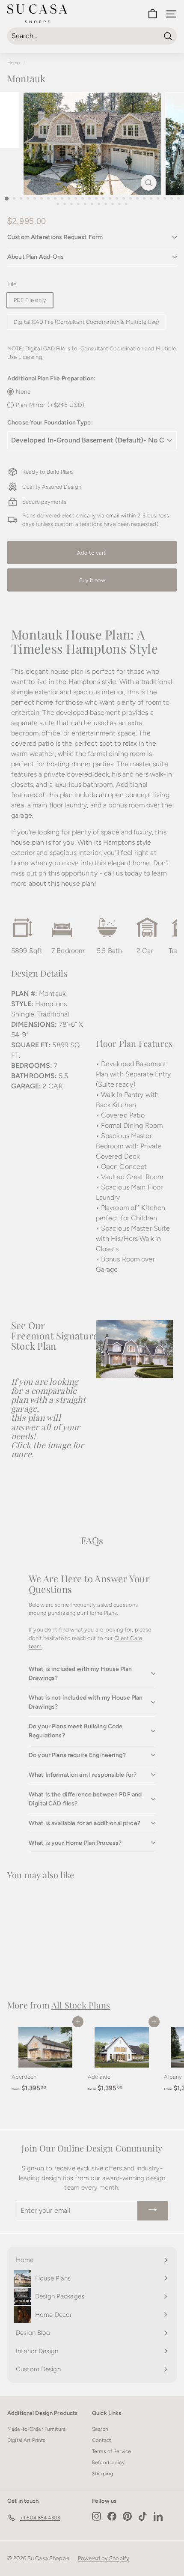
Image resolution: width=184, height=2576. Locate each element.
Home (14, 63)
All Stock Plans (81, 2005)
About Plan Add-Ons (36, 257)
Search (100, 2429)
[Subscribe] (153, 2211)
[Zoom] (148, 183)
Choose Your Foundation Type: (50, 423)
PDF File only (30, 300)
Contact (101, 2440)
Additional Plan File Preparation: (51, 378)
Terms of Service (111, 2451)
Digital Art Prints (26, 2440)
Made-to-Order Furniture (37, 2429)
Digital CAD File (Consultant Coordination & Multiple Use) (86, 322)
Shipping (102, 2474)
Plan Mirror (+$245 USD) (50, 405)
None (24, 392)
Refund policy (108, 2462)
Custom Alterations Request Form (55, 237)
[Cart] (153, 14)
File (12, 284)
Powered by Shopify (104, 2558)
